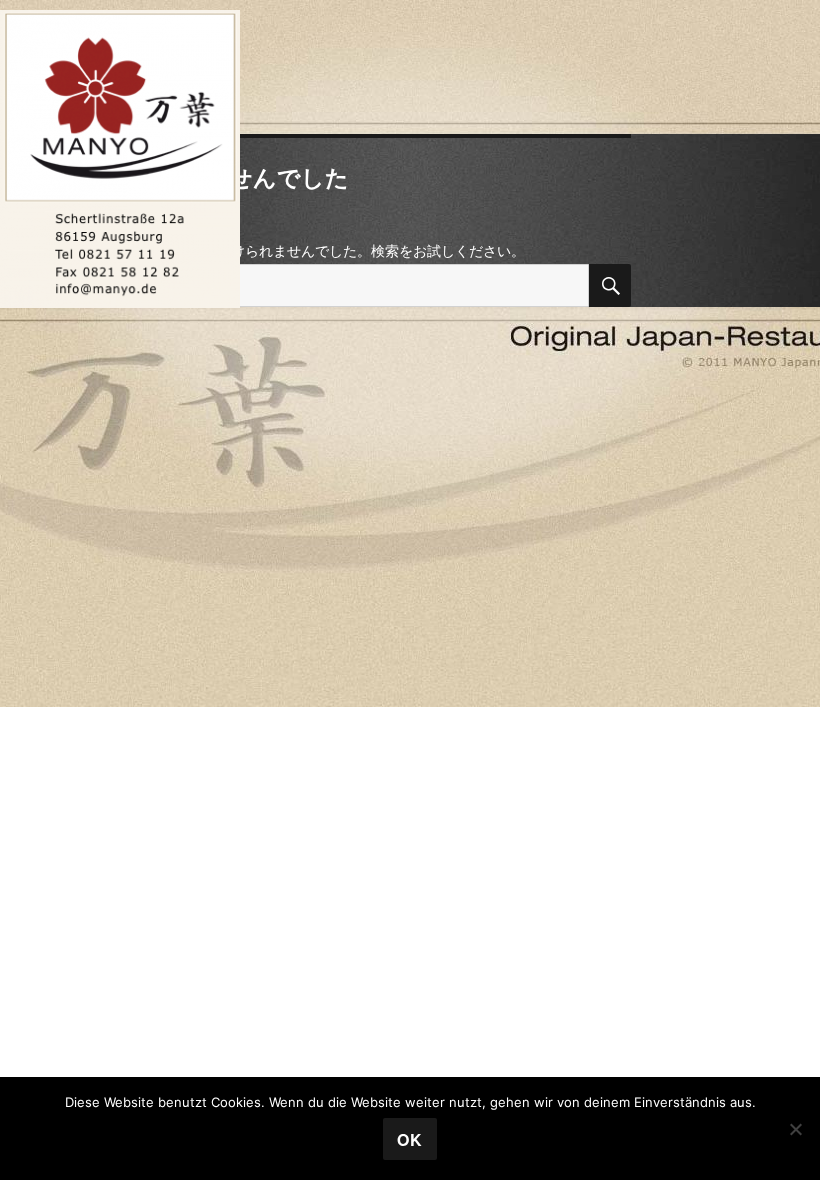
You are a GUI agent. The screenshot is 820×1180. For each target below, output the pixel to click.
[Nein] (795, 1129)
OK (410, 1139)
